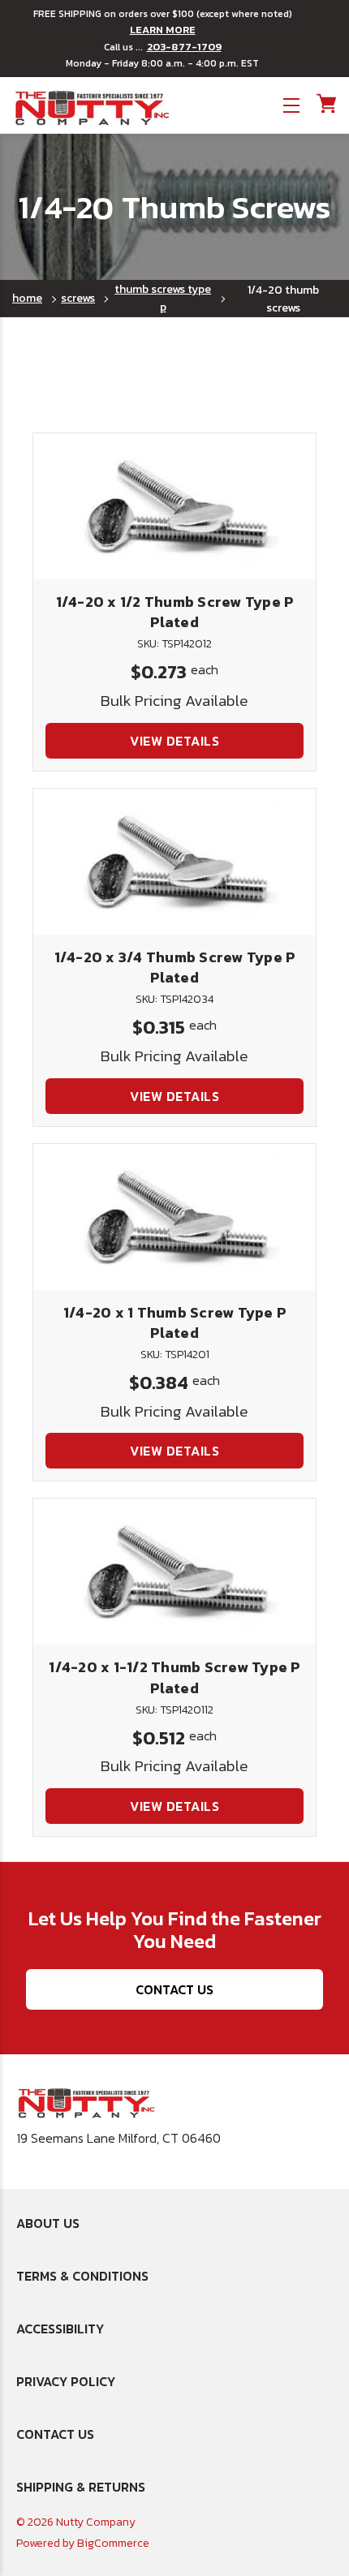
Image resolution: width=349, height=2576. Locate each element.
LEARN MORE (163, 30)
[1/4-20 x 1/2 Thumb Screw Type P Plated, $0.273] (174, 506)
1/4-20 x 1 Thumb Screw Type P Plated (174, 1322)
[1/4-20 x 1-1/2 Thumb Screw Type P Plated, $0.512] (174, 1572)
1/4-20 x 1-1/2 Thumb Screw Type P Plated (174, 1677)
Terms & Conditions (82, 2276)
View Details (174, 741)
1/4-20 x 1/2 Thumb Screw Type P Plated (175, 612)
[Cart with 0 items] (325, 103)
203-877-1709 (184, 47)
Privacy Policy (66, 2381)
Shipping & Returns (81, 2487)
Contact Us (174, 1989)
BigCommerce (113, 2543)
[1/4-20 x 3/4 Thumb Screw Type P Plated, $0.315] (174, 862)
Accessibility (60, 2329)
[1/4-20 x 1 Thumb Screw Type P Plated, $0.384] (174, 1217)
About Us (48, 2223)
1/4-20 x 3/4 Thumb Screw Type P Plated (175, 967)
